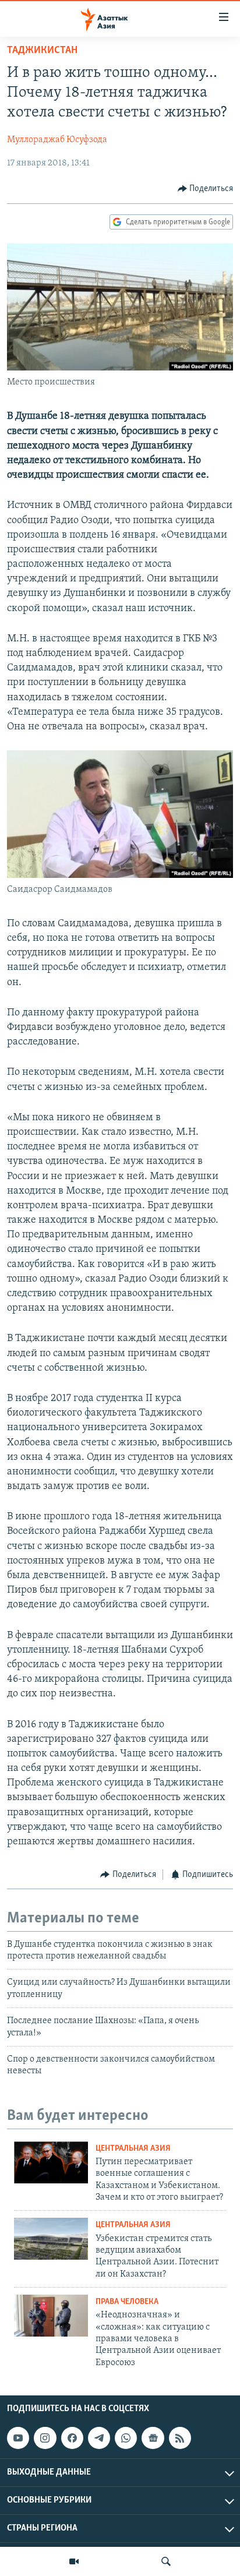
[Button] (206, 189)
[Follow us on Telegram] (99, 2438)
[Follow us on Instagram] (45, 2438)
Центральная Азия (133, 2149)
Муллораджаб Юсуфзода (57, 140)
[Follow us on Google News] (153, 2438)
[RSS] (180, 2438)
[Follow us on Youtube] (18, 2438)
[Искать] (166, 2561)
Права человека (127, 2302)
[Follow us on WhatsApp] (126, 2438)
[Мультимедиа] (74, 2561)
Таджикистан (42, 51)
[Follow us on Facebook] (72, 2438)
